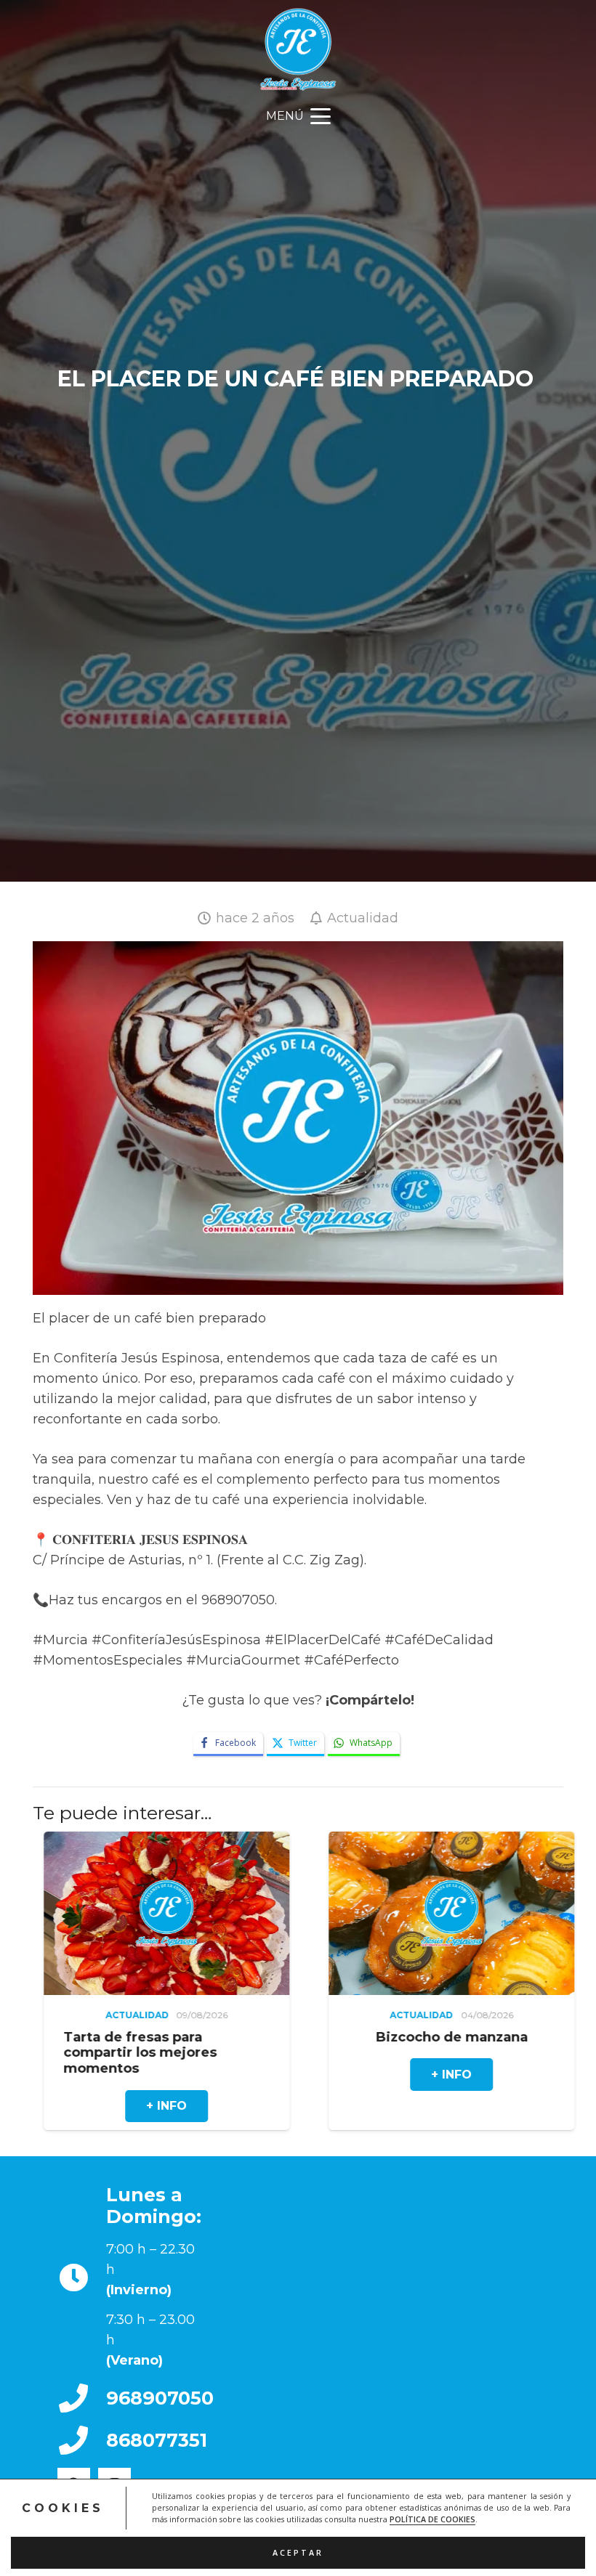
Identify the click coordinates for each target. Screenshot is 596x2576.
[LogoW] (298, 49)
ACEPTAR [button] (298, 2553)
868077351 (157, 2440)
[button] (298, 116)
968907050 (160, 2398)
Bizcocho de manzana (293, 2037)
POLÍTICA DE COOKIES (432, 2519)
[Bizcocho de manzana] (292, 1913)
